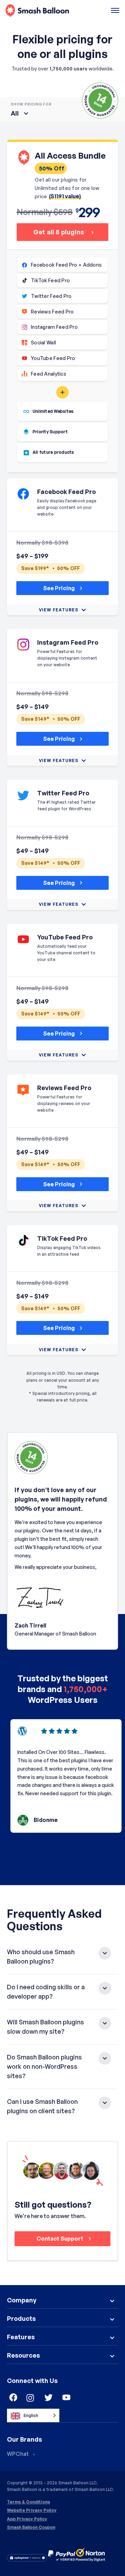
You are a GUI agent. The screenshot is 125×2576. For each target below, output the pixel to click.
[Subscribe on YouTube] (67, 2398)
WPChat (18, 2454)
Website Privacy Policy (32, 2510)
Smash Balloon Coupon (31, 2527)
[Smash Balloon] (37, 11)
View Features (59, 610)
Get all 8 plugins (59, 232)
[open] (115, 11)
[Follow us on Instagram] (31, 2398)
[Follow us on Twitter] (49, 2398)
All (15, 113)
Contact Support (60, 2239)
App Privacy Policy (27, 2519)
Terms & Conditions (28, 2502)
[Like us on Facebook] (12, 2398)
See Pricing (59, 588)
